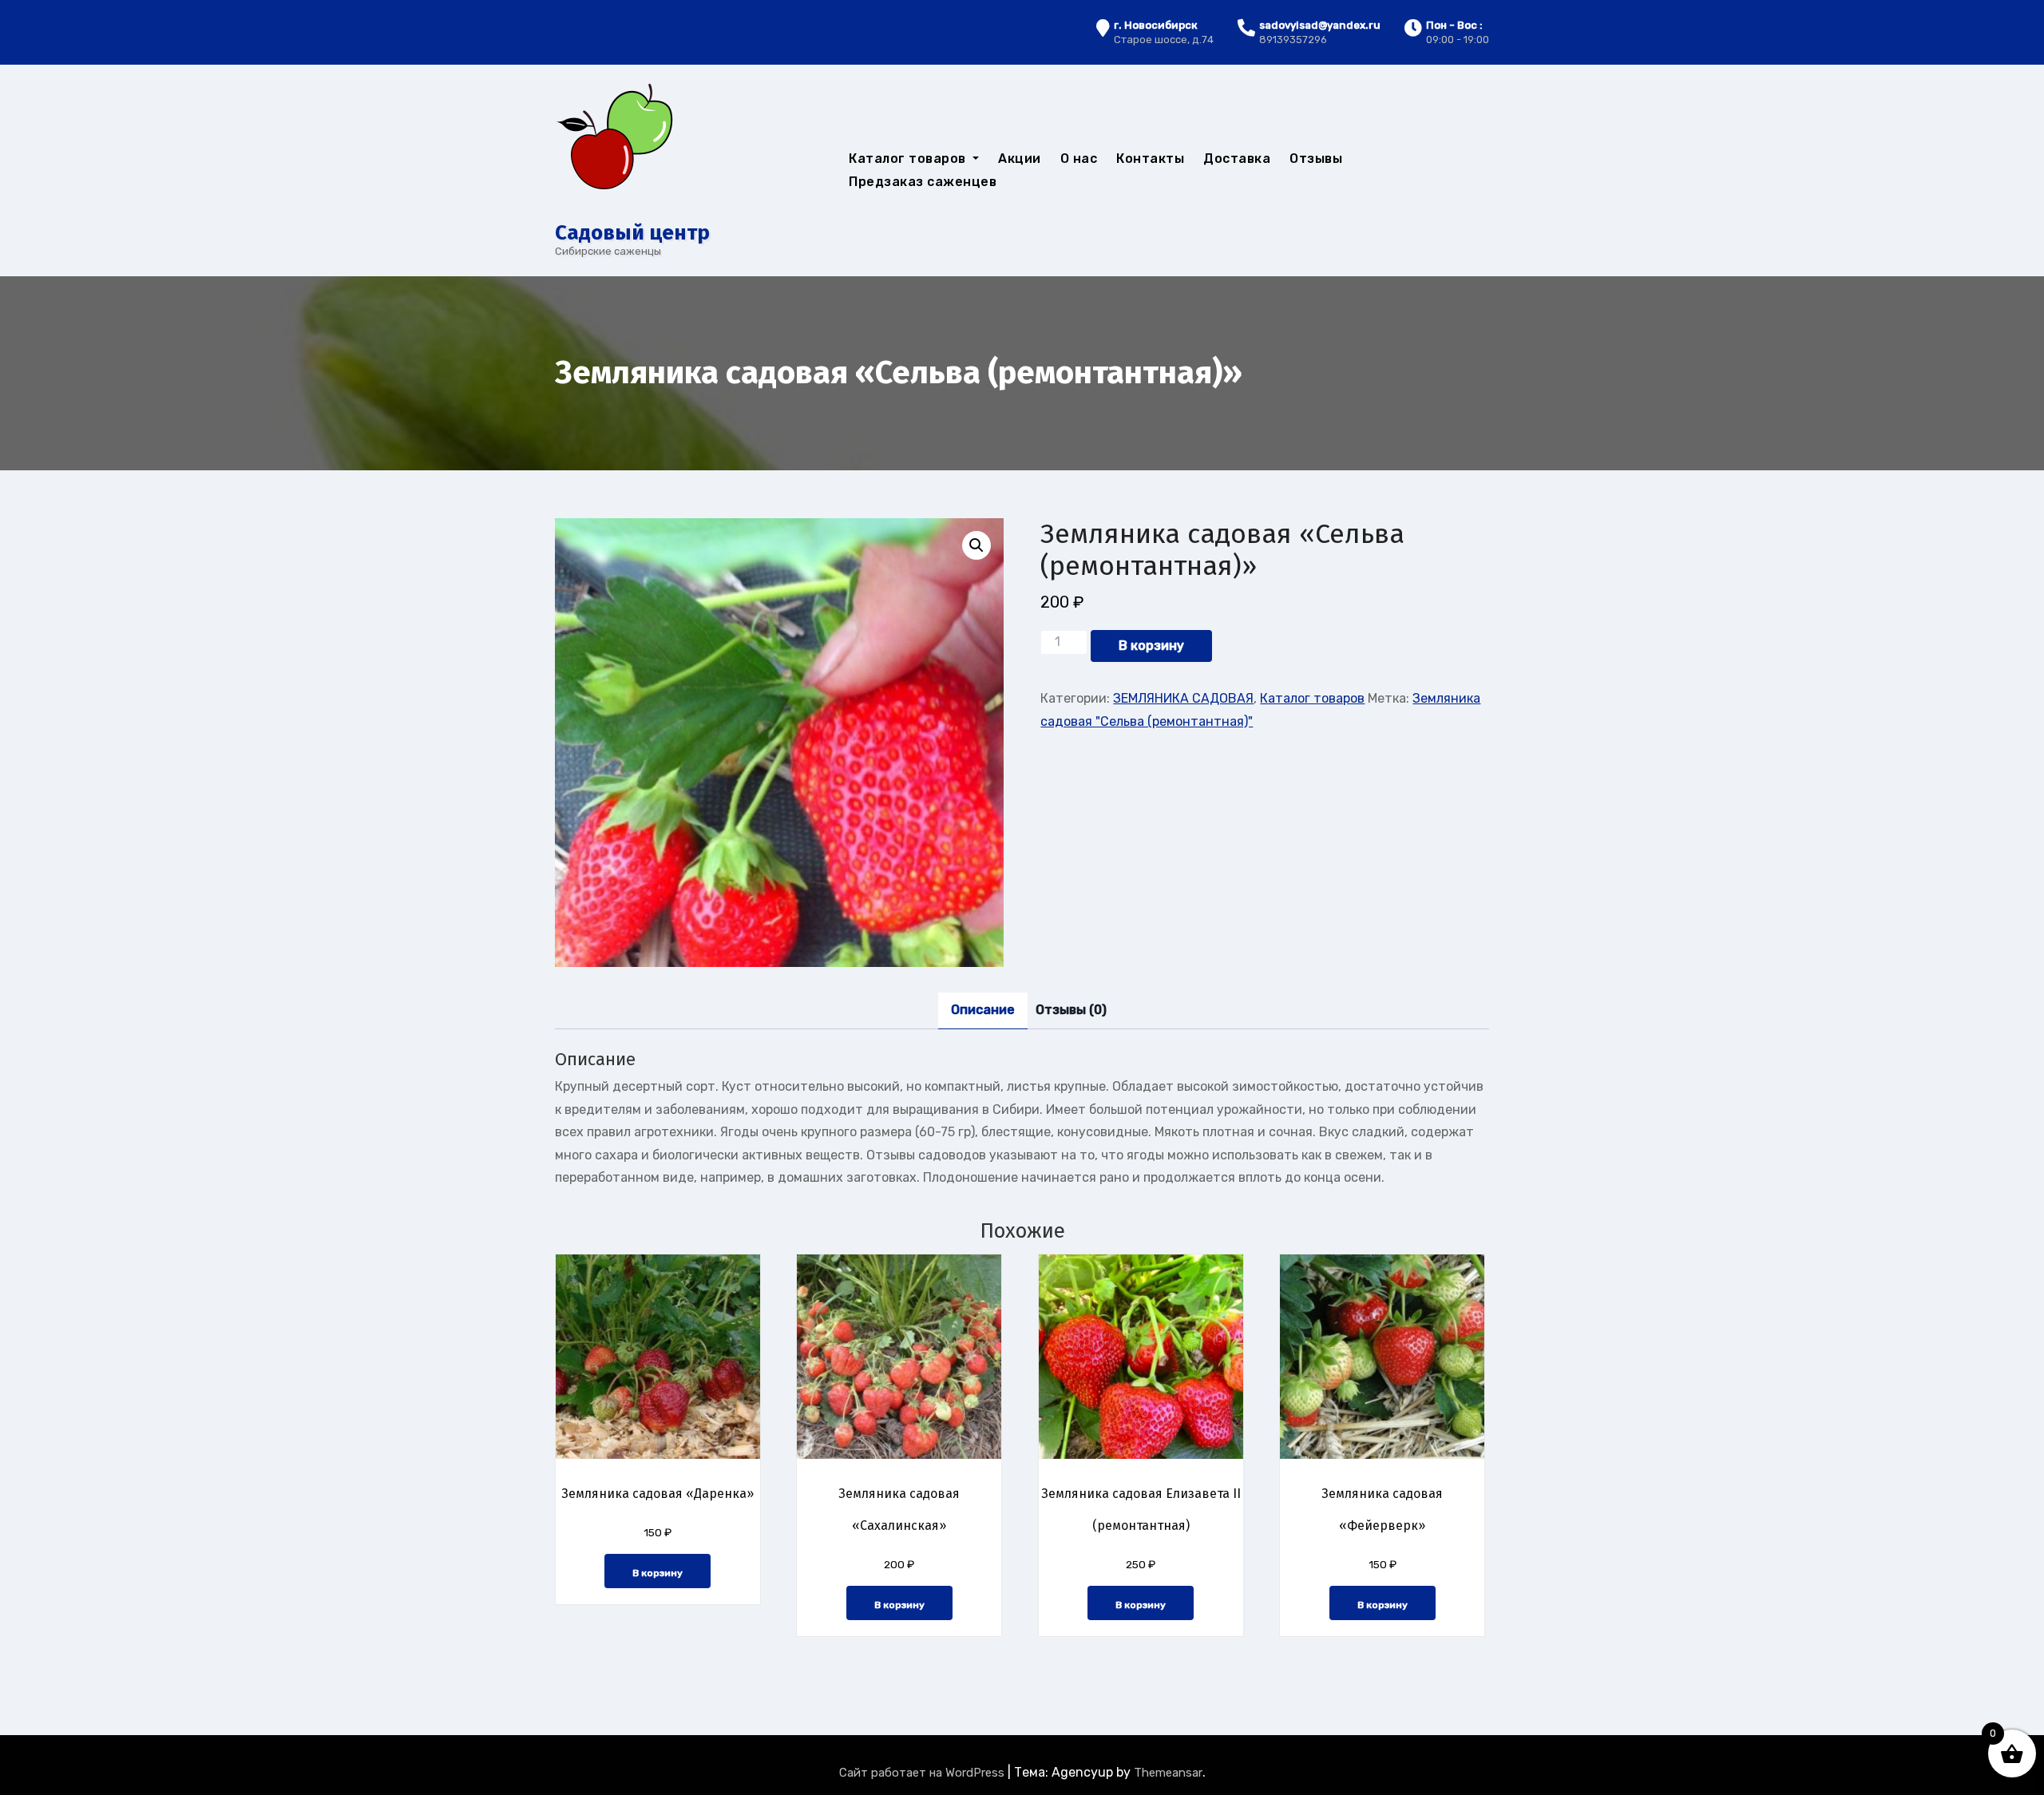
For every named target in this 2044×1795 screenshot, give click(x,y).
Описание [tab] (983, 1010)
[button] (976, 545)
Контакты (1150, 158)
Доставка (1237, 158)
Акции (1020, 158)
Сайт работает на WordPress (923, 1773)
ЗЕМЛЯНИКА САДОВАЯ (1183, 698)
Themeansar (1168, 1773)
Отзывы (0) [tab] (1071, 1010)
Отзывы (1316, 158)
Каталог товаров (909, 158)
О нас (1079, 158)
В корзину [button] (658, 1573)
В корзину (1151, 646)
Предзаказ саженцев (923, 182)
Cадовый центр (632, 233)
